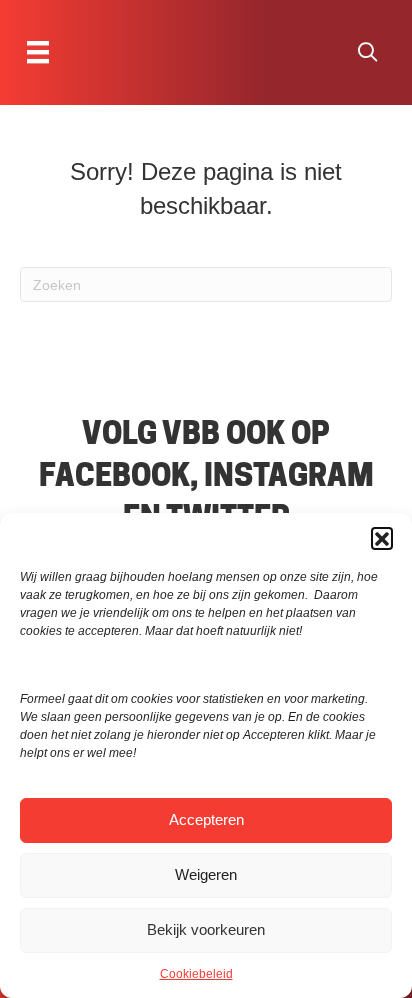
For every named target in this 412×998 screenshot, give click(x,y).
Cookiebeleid (196, 974)
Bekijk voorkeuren (206, 929)
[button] (382, 538)
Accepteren (206, 819)
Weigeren (206, 874)
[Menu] (38, 52)
